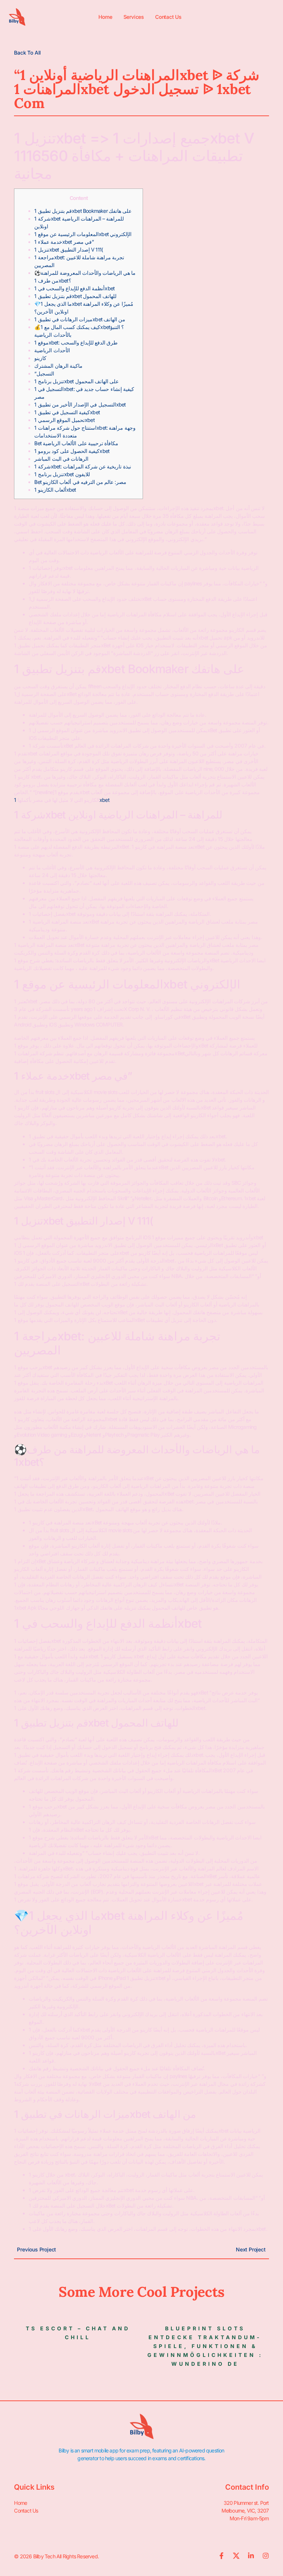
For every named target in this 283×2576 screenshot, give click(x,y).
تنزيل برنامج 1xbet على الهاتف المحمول (76, 381)
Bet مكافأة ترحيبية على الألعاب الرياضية (76, 443)
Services (134, 17)
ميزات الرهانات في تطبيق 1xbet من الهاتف (80, 319)
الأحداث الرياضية (52, 350)
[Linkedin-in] (251, 2556)
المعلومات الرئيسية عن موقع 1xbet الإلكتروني (83, 234)
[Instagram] (266, 2556)
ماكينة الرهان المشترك (58, 366)
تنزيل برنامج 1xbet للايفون (62, 474)
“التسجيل (44, 373)
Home (105, 17)
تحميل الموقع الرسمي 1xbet (64, 420)
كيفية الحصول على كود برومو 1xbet (72, 451)
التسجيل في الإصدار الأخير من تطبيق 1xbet (80, 404)
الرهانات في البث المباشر (61, 459)
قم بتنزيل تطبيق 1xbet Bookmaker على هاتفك (83, 211)
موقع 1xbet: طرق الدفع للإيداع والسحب (76, 342)
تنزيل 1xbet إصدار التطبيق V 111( (69, 250)
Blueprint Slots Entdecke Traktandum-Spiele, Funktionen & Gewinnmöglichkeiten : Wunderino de (205, 2346)
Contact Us (168, 17)
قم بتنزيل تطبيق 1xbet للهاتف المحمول (75, 296)
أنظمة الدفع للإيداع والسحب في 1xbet (74, 288)
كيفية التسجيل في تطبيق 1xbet (67, 412)
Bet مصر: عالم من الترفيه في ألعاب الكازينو (80, 482)
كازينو (40, 358)
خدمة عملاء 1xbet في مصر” (64, 242)
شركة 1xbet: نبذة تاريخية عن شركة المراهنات (83, 466)
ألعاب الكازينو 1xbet (55, 490)
